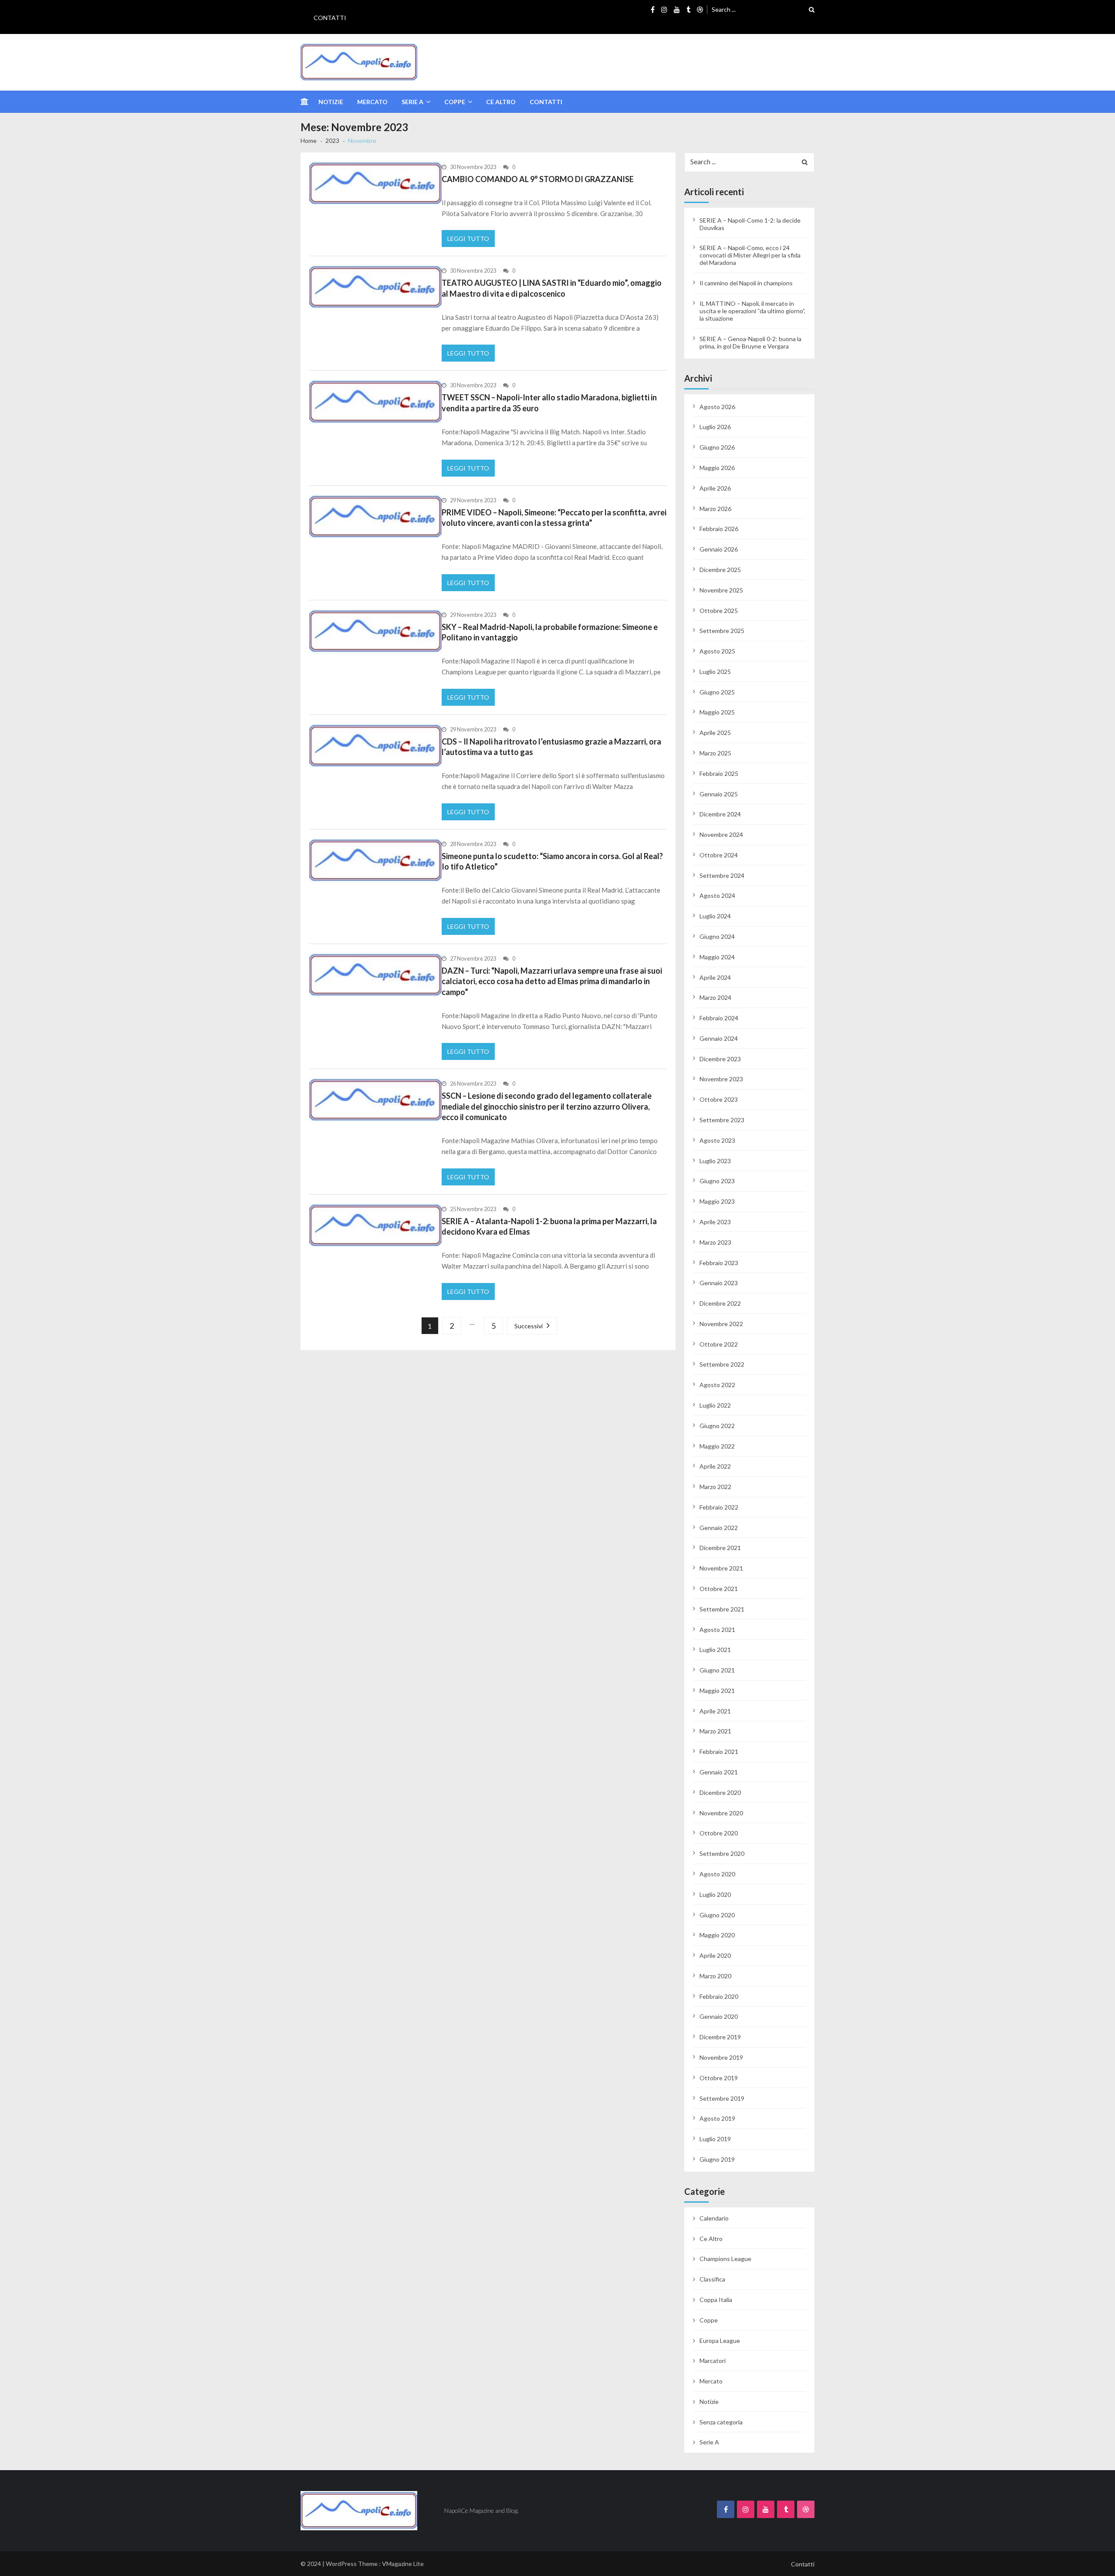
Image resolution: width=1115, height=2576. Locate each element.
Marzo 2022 (715, 1487)
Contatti (330, 18)
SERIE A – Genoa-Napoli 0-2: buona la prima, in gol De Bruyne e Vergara (750, 342)
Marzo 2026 (715, 509)
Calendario (714, 2218)
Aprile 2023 (715, 1222)
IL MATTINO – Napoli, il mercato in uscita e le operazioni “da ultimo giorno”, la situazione (752, 311)
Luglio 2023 (715, 1161)
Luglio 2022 (715, 1405)
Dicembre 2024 (720, 814)
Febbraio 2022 (719, 1507)
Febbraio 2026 (719, 529)
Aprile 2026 (715, 488)
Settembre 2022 (722, 1364)
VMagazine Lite (403, 2564)
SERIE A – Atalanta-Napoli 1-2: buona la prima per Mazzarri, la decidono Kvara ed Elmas (549, 1226)
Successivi (529, 1326)
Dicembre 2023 (720, 1059)
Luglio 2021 (715, 1650)
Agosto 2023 (717, 1140)
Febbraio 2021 (719, 1752)
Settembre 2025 (722, 631)
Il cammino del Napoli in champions (746, 283)
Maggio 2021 (717, 1691)
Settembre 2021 (722, 1609)
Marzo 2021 (715, 1731)
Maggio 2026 (717, 468)
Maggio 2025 (717, 712)
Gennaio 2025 (719, 794)
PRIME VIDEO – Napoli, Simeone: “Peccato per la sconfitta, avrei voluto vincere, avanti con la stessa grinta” (554, 518)
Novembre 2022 (721, 1324)
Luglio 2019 (715, 2139)
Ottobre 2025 (719, 611)
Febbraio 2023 (719, 1263)
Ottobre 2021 (719, 1589)
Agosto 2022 (717, 1385)
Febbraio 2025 (719, 773)
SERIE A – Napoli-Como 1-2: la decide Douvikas (750, 224)
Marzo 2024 (715, 997)
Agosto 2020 (717, 1874)
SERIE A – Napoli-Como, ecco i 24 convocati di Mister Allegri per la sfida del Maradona (750, 255)
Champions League (725, 2259)
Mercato (372, 102)
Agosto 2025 (717, 651)
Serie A (412, 102)
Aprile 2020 (715, 1955)
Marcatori (713, 2361)
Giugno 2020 (717, 1915)
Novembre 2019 (721, 2057)
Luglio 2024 (715, 916)
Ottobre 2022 (719, 1344)
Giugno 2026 (717, 447)
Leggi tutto (468, 239)
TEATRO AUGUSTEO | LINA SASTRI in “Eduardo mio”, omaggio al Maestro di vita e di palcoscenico (552, 288)
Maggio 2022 (717, 1446)
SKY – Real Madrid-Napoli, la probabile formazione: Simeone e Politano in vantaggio (550, 632)
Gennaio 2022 (719, 1528)
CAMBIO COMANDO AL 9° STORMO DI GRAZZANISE (538, 179)
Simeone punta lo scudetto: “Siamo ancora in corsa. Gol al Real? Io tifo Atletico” (552, 861)
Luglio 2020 (715, 1894)
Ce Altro (501, 102)
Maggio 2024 (717, 957)
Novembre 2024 (721, 834)
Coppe (455, 102)
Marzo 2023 (715, 1242)
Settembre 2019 (722, 2098)
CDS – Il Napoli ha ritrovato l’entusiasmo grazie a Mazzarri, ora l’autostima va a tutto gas (551, 747)
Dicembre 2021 (720, 1548)
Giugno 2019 (717, 2159)
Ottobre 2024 (719, 855)
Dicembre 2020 (720, 1792)
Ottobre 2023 (719, 1099)
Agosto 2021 (717, 1630)
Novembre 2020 (721, 1813)
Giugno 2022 (717, 1426)
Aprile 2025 (715, 733)
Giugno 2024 (717, 936)
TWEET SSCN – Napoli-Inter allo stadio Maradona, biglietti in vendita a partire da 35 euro (549, 403)
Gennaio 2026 (719, 549)
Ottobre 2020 (719, 1833)
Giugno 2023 (717, 1181)
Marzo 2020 (715, 1976)
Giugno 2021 (717, 1670)
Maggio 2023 (717, 1201)
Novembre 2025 (721, 590)
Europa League (720, 2341)
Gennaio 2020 (719, 2016)
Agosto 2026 (717, 407)
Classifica (712, 2279)
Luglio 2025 (715, 672)
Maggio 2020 (717, 1935)
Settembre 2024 (722, 875)
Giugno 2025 (717, 692)
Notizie (331, 102)
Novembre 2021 (721, 1568)
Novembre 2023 (721, 1079)
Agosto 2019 (717, 2118)
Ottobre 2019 (719, 2078)
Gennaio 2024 (719, 1038)
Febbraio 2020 (719, 1996)
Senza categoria (721, 2422)
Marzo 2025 (715, 753)
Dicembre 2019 (720, 2037)
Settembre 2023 (722, 1120)
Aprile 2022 (715, 1466)
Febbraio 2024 (719, 1018)
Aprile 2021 (715, 1711)
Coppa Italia (716, 2300)
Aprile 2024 (715, 977)
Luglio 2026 (715, 427)
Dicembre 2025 (720, 570)
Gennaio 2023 (719, 1283)
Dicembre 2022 (720, 1303)
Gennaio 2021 (719, 1772)
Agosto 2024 (717, 895)
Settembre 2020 (722, 1853)
